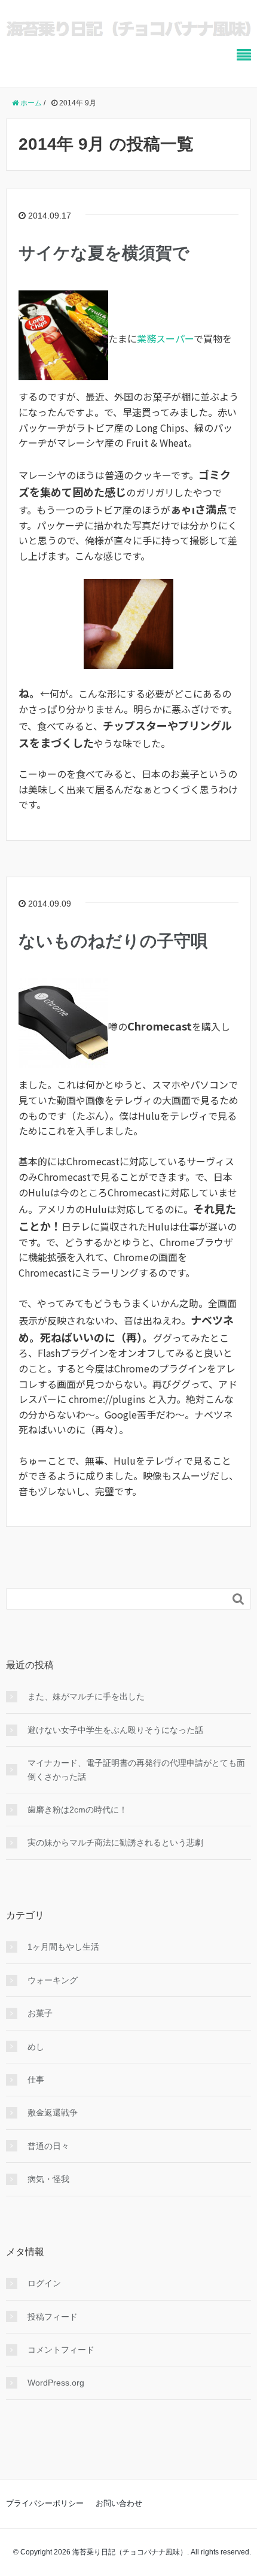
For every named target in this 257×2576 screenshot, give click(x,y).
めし (36, 2047)
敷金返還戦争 (53, 2113)
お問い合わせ (119, 2503)
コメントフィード (61, 2350)
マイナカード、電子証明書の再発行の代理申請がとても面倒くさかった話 (136, 1769)
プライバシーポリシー (45, 2503)
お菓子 (40, 2013)
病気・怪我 (48, 2179)
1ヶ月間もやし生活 (63, 1947)
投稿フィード (53, 2317)
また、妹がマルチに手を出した (86, 1696)
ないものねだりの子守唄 (113, 941)
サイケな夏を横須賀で (104, 253)
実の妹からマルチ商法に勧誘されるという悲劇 (115, 1842)
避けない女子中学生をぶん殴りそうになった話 (115, 1730)
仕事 (36, 2080)
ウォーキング (53, 1980)
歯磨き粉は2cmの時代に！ (77, 1810)
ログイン (44, 2283)
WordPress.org (56, 2383)
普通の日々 (48, 2146)
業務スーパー (165, 338)
